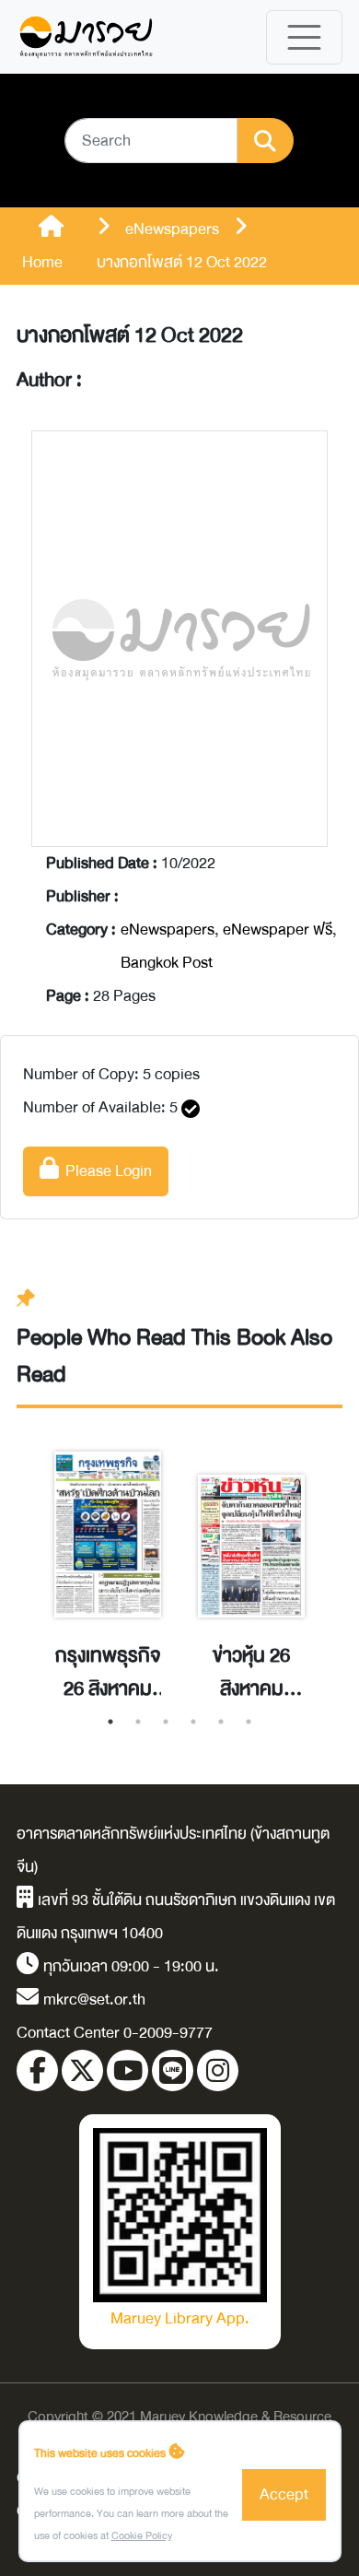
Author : (49, 381)
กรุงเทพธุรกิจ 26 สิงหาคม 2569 (108, 1673)
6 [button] (249, 1722)
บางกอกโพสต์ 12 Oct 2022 (130, 335)
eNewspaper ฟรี (278, 929)
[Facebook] (37, 2070)
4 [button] (193, 1722)
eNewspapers (168, 929)
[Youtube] (127, 2070)
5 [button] (221, 1722)
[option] (108, 1557)
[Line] (173, 2070)
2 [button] (138, 1722)
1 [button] (110, 1722)
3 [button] (166, 1722)
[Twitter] (82, 2070)
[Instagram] (218, 2070)
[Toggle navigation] (304, 37)
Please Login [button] (105, 1171)
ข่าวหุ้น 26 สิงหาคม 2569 (251, 1673)
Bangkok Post (167, 963)
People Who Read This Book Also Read (174, 1356)
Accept (284, 2494)
